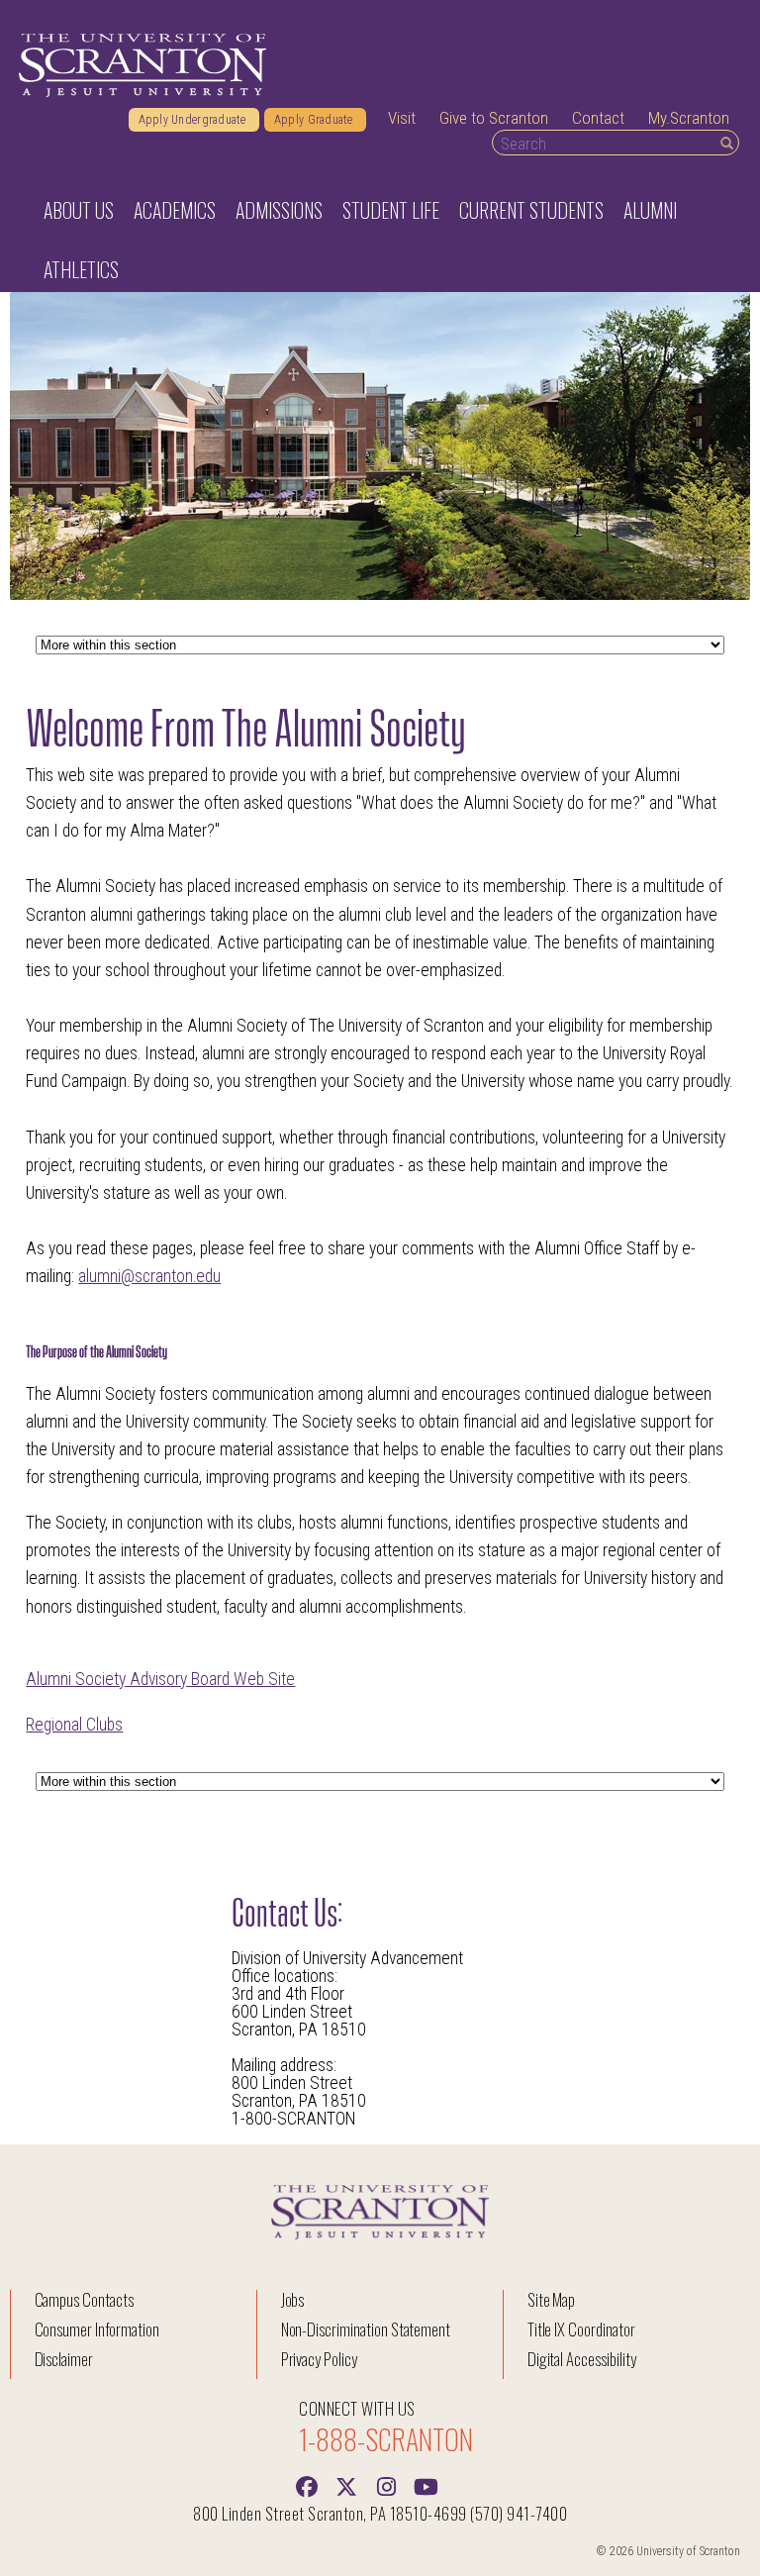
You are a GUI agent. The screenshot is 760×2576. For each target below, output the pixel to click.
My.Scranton (689, 118)
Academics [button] (175, 210)
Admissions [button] (279, 210)
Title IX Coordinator (581, 2329)
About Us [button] (79, 210)
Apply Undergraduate (194, 120)
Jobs (293, 2299)
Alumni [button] (650, 210)
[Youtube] (426, 2485)
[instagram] (386, 2485)
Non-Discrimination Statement (366, 2329)
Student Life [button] (391, 210)
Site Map (552, 2299)
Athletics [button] (81, 269)
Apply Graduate (315, 120)
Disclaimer (64, 2359)
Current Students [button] (531, 210)
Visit (402, 118)
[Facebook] (307, 2485)
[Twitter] (346, 2485)
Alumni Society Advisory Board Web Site (160, 1679)
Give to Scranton (494, 118)
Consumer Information (97, 2329)
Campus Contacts (84, 2299)
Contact (598, 118)
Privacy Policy (319, 2359)
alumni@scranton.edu (149, 1276)
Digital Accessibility (582, 2359)
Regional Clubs (74, 1725)
